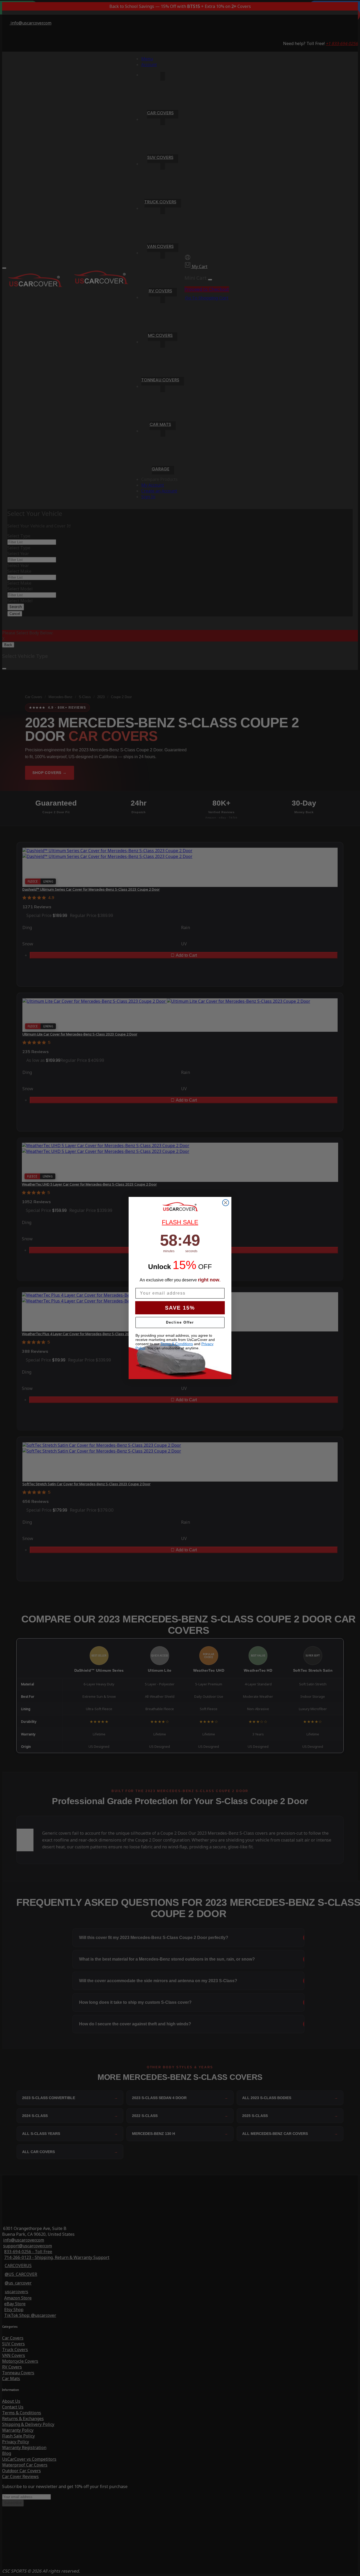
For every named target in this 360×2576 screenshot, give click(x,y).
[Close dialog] (226, 1203)
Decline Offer (180, 1322)
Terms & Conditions (177, 1344)
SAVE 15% (180, 1308)
